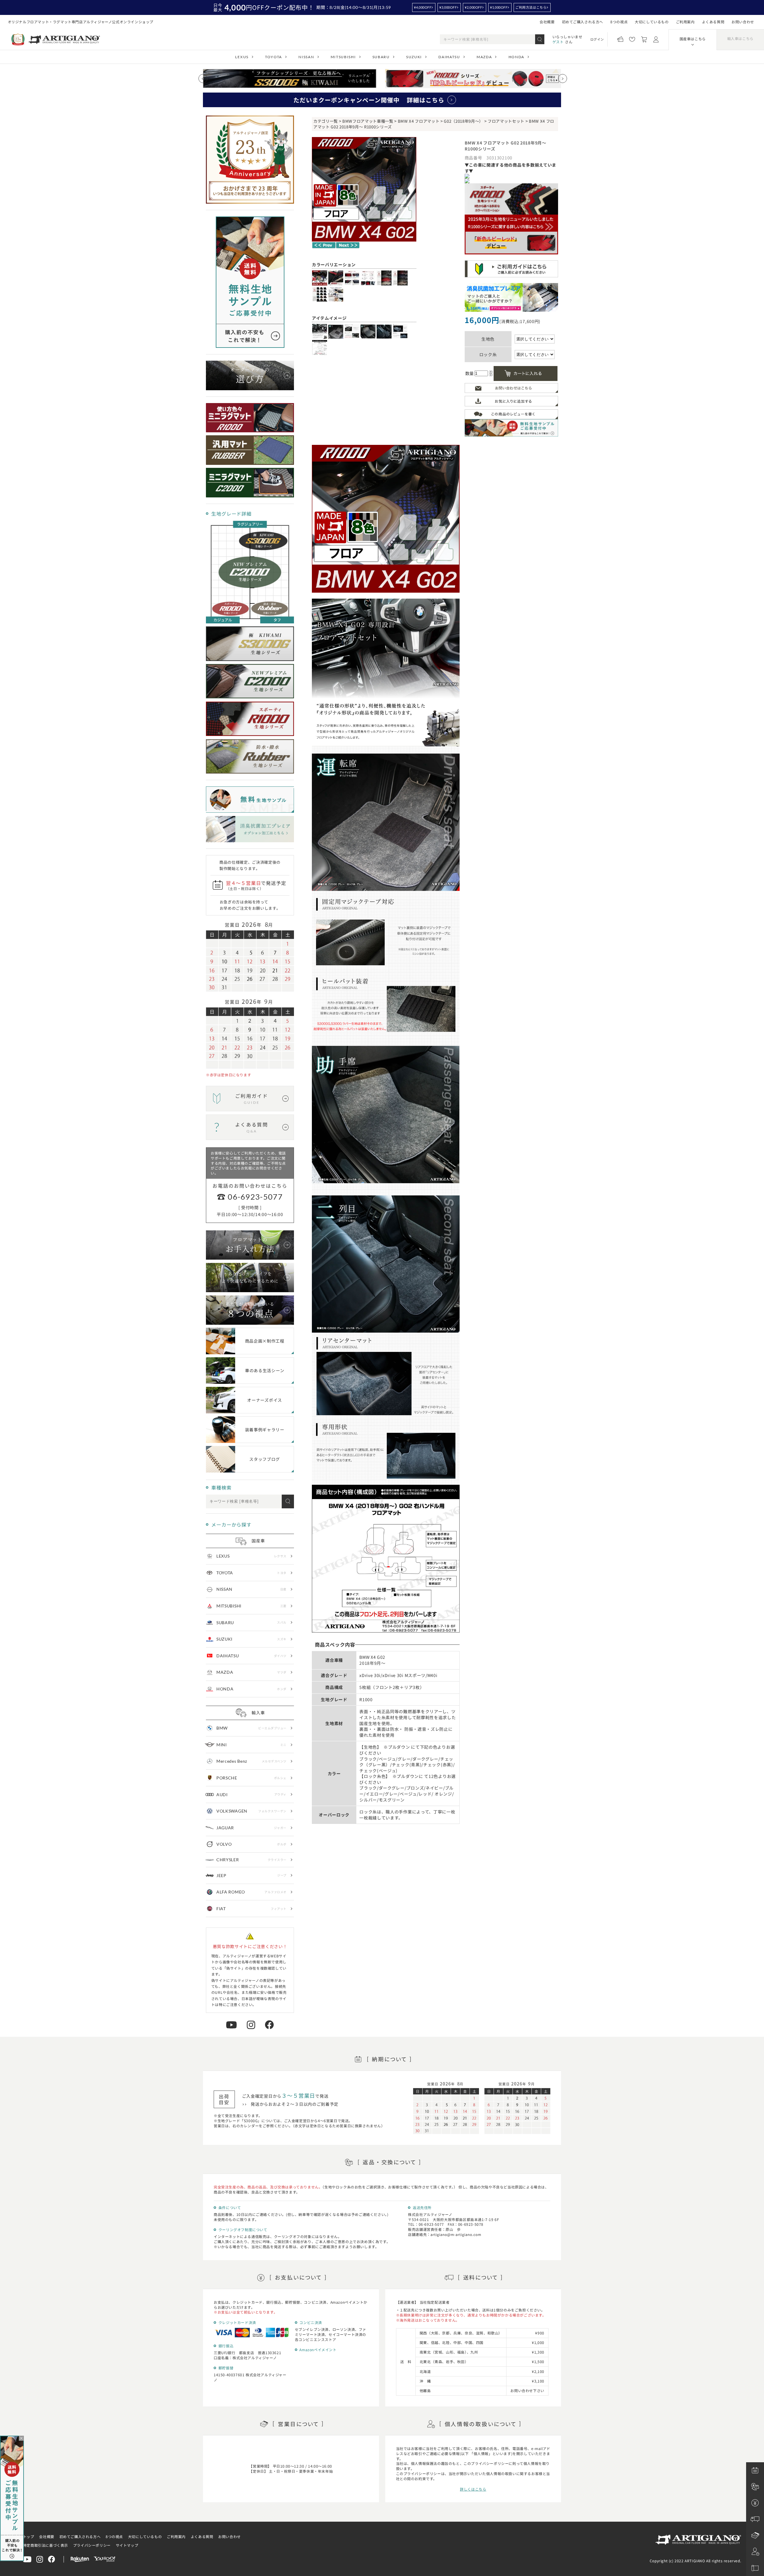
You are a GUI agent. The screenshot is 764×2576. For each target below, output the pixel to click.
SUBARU (381, 57)
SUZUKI (414, 57)
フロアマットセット (506, 121)
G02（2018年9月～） (463, 121)
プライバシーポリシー (92, 2545)
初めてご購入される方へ (583, 22)
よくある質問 (713, 22)
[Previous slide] (203, 79)
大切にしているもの (652, 22)
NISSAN (306, 57)
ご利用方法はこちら (531, 7)
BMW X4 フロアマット (419, 121)
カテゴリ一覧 (326, 121)
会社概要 (547, 22)
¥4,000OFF (423, 7)
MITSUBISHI (343, 57)
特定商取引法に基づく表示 (46, 2545)
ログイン (597, 39)
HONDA (516, 57)
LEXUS (242, 57)
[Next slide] (563, 79)
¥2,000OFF (473, 7)
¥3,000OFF (448, 7)
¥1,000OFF (499, 7)
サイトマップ (127, 2545)
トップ (29, 2536)
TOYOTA (274, 57)
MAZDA (484, 57)
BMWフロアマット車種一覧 (368, 121)
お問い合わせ (743, 22)
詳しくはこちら (473, 2489)
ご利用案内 (685, 22)
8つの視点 (619, 22)
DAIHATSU (449, 57)
